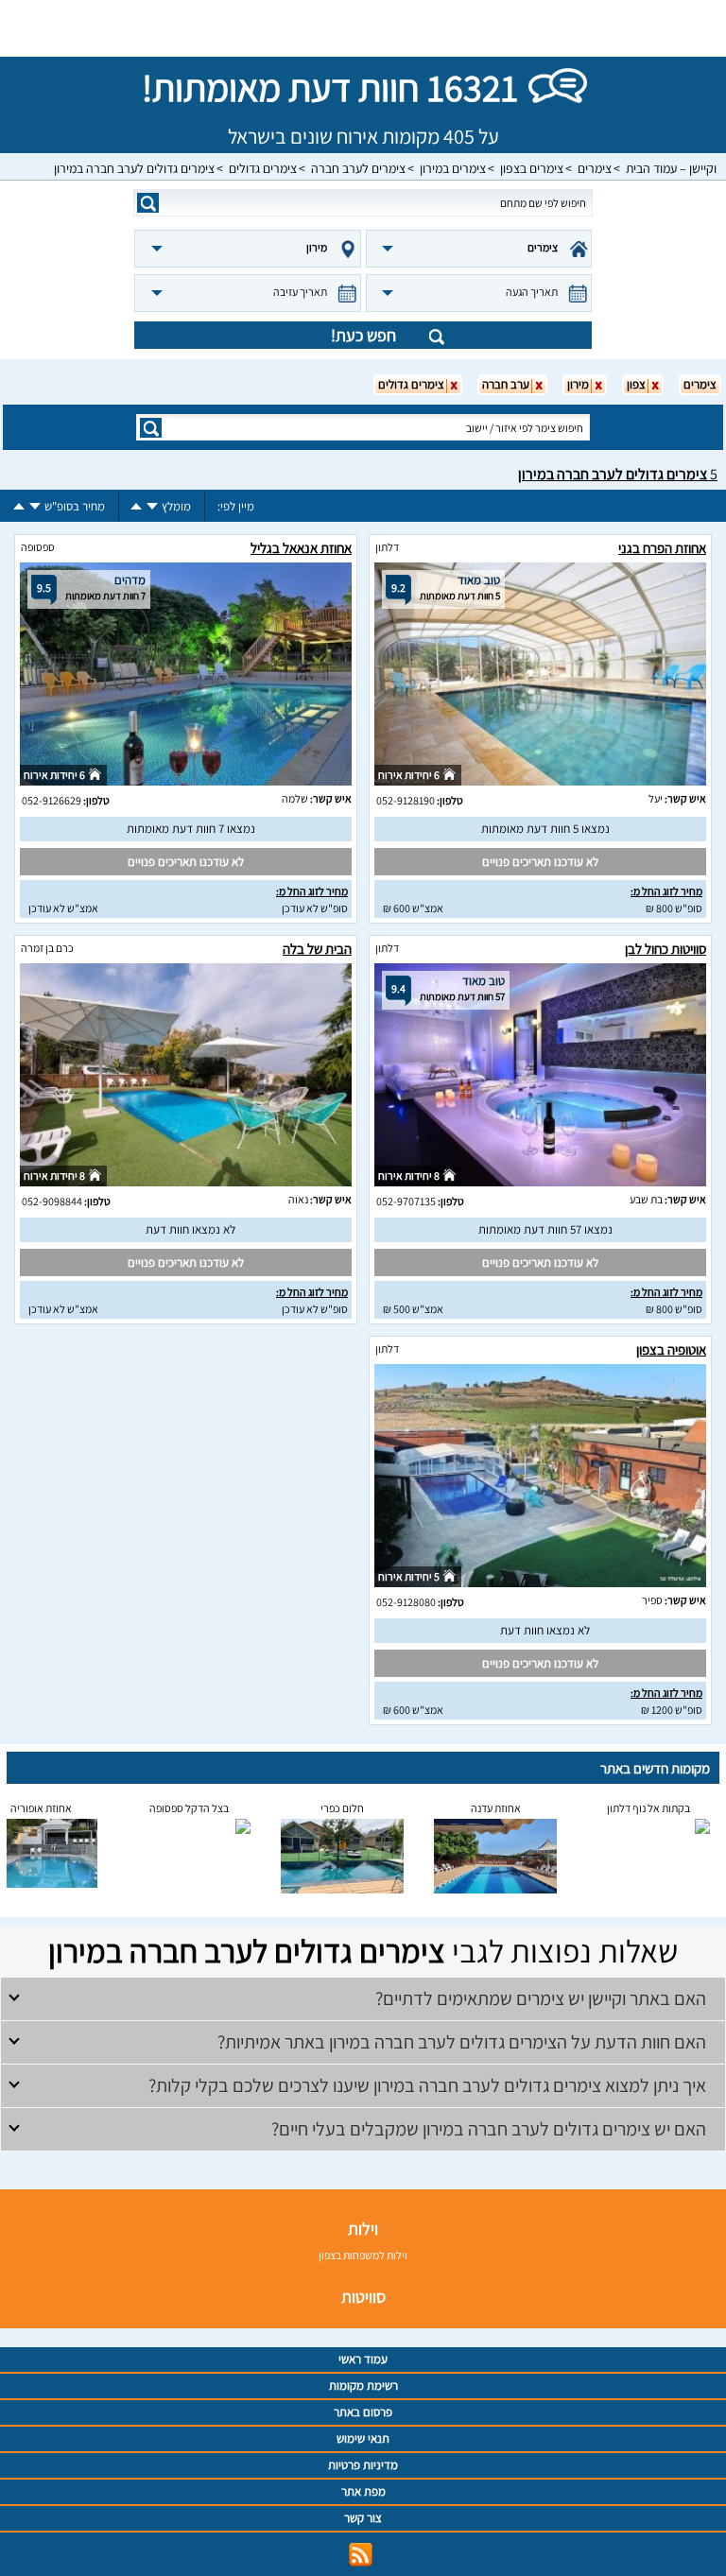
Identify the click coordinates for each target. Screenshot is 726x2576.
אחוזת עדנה (496, 1808)
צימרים (595, 168)
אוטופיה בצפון (671, 1349)
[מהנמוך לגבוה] (136, 506)
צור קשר (363, 2518)
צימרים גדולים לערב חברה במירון (134, 168)
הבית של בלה (317, 949)
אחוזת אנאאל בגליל (301, 548)
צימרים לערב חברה (358, 168)
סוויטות (363, 2297)
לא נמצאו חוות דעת (190, 1229)
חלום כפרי (342, 1808)
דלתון (387, 547)
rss (361, 2555)
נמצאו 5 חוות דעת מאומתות (545, 829)
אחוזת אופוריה (41, 1808)
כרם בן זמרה (47, 948)
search (148, 203)
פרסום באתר (363, 2412)
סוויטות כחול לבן (665, 949)
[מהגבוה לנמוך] (152, 506)
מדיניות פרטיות (363, 2465)
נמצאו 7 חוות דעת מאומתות (191, 829)
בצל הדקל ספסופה (189, 1808)
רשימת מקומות (363, 2386)
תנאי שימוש (363, 2438)
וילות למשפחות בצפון (363, 2255)
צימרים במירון (453, 168)
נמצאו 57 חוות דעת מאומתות (545, 1229)
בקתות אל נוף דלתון (648, 1808)
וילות (363, 2229)
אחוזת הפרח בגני (662, 548)
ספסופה (38, 547)
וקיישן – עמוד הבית (671, 168)
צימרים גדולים (263, 168)
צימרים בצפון (532, 168)
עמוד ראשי (363, 2359)
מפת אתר (363, 2491)
